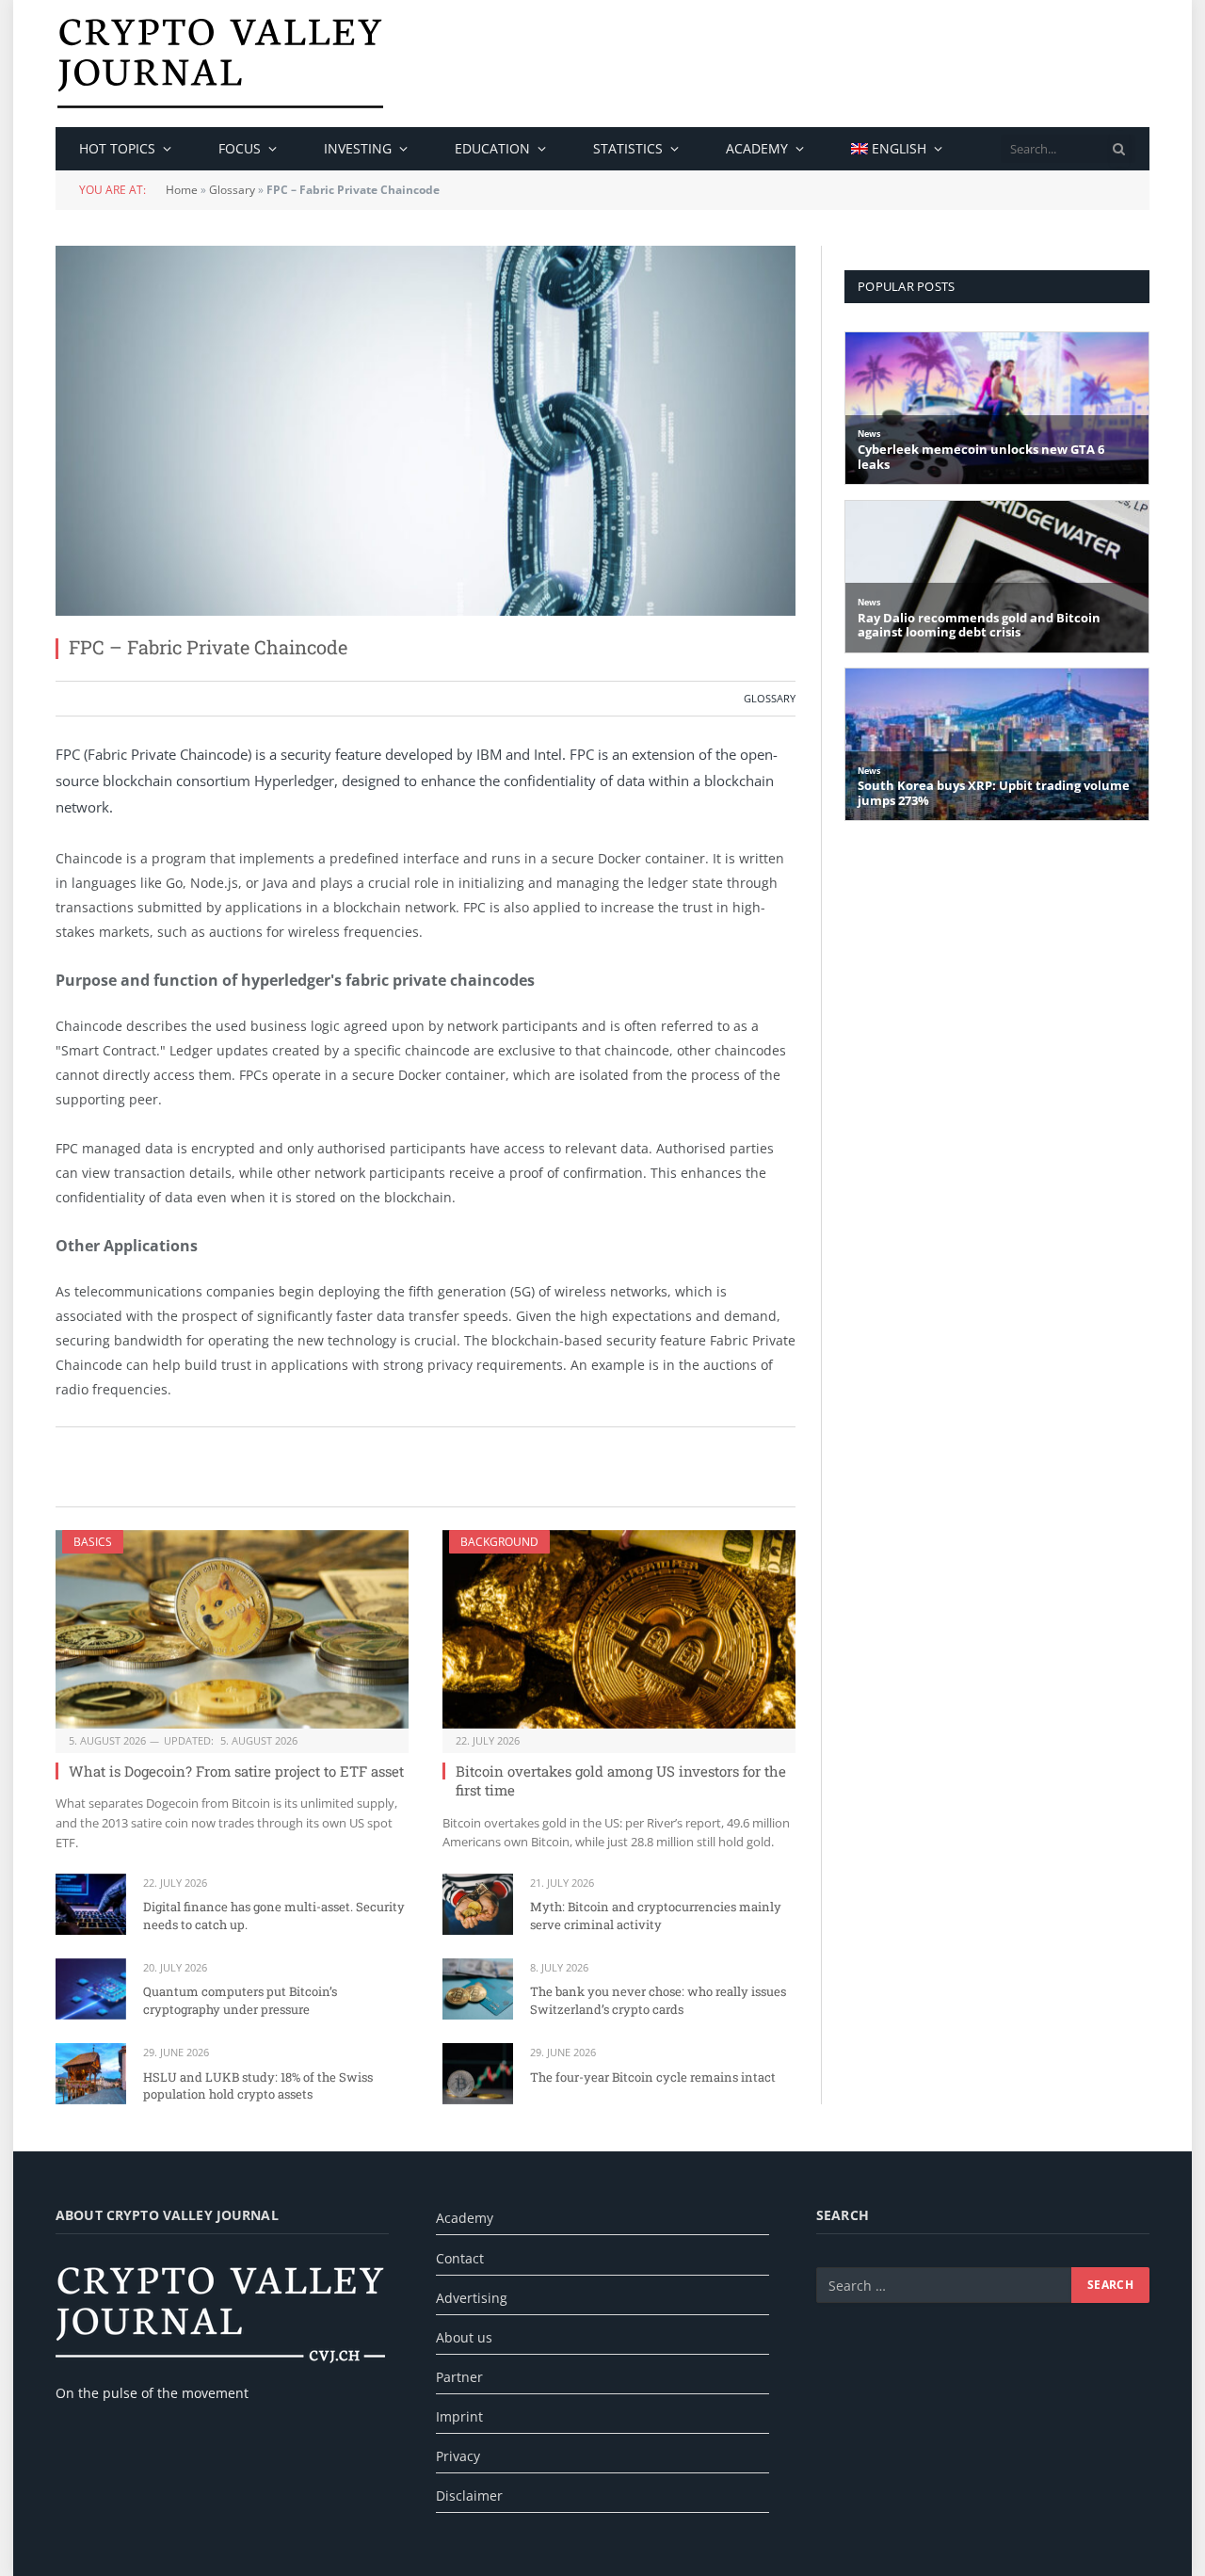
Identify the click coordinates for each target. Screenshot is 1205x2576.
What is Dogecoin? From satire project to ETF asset (236, 1771)
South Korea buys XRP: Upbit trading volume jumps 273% (994, 793)
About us (464, 2337)
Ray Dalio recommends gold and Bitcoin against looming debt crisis (979, 626)
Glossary (232, 190)
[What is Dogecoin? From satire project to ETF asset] (232, 1629)
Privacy (458, 2456)
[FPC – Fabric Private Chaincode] (426, 431)
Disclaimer (469, 2495)
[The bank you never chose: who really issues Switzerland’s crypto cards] (478, 1989)
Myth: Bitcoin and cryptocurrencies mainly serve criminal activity (656, 1916)
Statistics (628, 148)
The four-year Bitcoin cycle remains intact (653, 2077)
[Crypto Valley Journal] (220, 64)
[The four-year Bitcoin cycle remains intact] (478, 2074)
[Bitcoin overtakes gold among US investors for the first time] (619, 1629)
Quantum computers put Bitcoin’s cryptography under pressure (240, 2000)
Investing (358, 148)
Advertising (472, 2298)
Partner (459, 2377)
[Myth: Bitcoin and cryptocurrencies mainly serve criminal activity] (478, 1904)
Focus (240, 148)
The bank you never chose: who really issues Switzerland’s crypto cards (658, 2000)
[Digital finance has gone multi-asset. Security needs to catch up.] (91, 1904)
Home (182, 190)
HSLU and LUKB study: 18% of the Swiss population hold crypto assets (258, 2086)
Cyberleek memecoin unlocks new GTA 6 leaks (981, 457)
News (869, 434)
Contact (460, 2258)
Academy (757, 148)
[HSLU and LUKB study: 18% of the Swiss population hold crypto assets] (91, 2074)
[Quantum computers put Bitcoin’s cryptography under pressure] (91, 1989)
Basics (93, 1542)
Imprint (459, 2416)
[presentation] (1119, 149)
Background (499, 1542)
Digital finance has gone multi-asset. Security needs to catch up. (274, 1916)
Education (492, 148)
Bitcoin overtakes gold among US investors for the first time (621, 1780)
